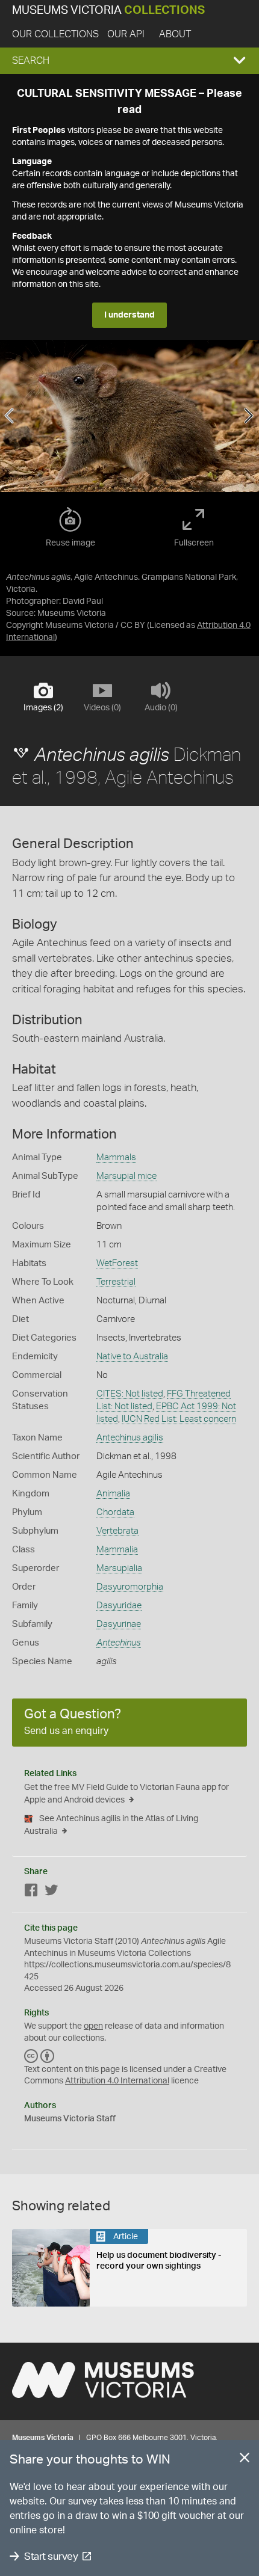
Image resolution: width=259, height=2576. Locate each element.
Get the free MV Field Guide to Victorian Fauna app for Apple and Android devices (126, 1794)
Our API (126, 34)
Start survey (51, 2556)
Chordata (115, 1512)
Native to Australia (132, 1357)
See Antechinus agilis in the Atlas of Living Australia (111, 1825)
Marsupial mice (126, 1176)
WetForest (117, 1263)
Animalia (113, 1494)
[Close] (245, 2460)
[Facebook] (31, 1892)
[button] (129, 61)
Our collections (55, 34)
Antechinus (119, 1643)
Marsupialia (119, 1568)
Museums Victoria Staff (70, 2119)
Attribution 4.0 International (117, 2081)
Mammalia (117, 1550)
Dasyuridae (119, 1606)
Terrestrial (116, 1282)
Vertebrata (117, 1531)
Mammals (116, 1157)
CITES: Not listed (130, 1394)
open (93, 2026)
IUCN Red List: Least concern (179, 1419)
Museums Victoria (108, 11)
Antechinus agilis (130, 1438)
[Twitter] (51, 1892)
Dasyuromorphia (130, 1587)
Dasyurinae (119, 1624)
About (175, 34)
